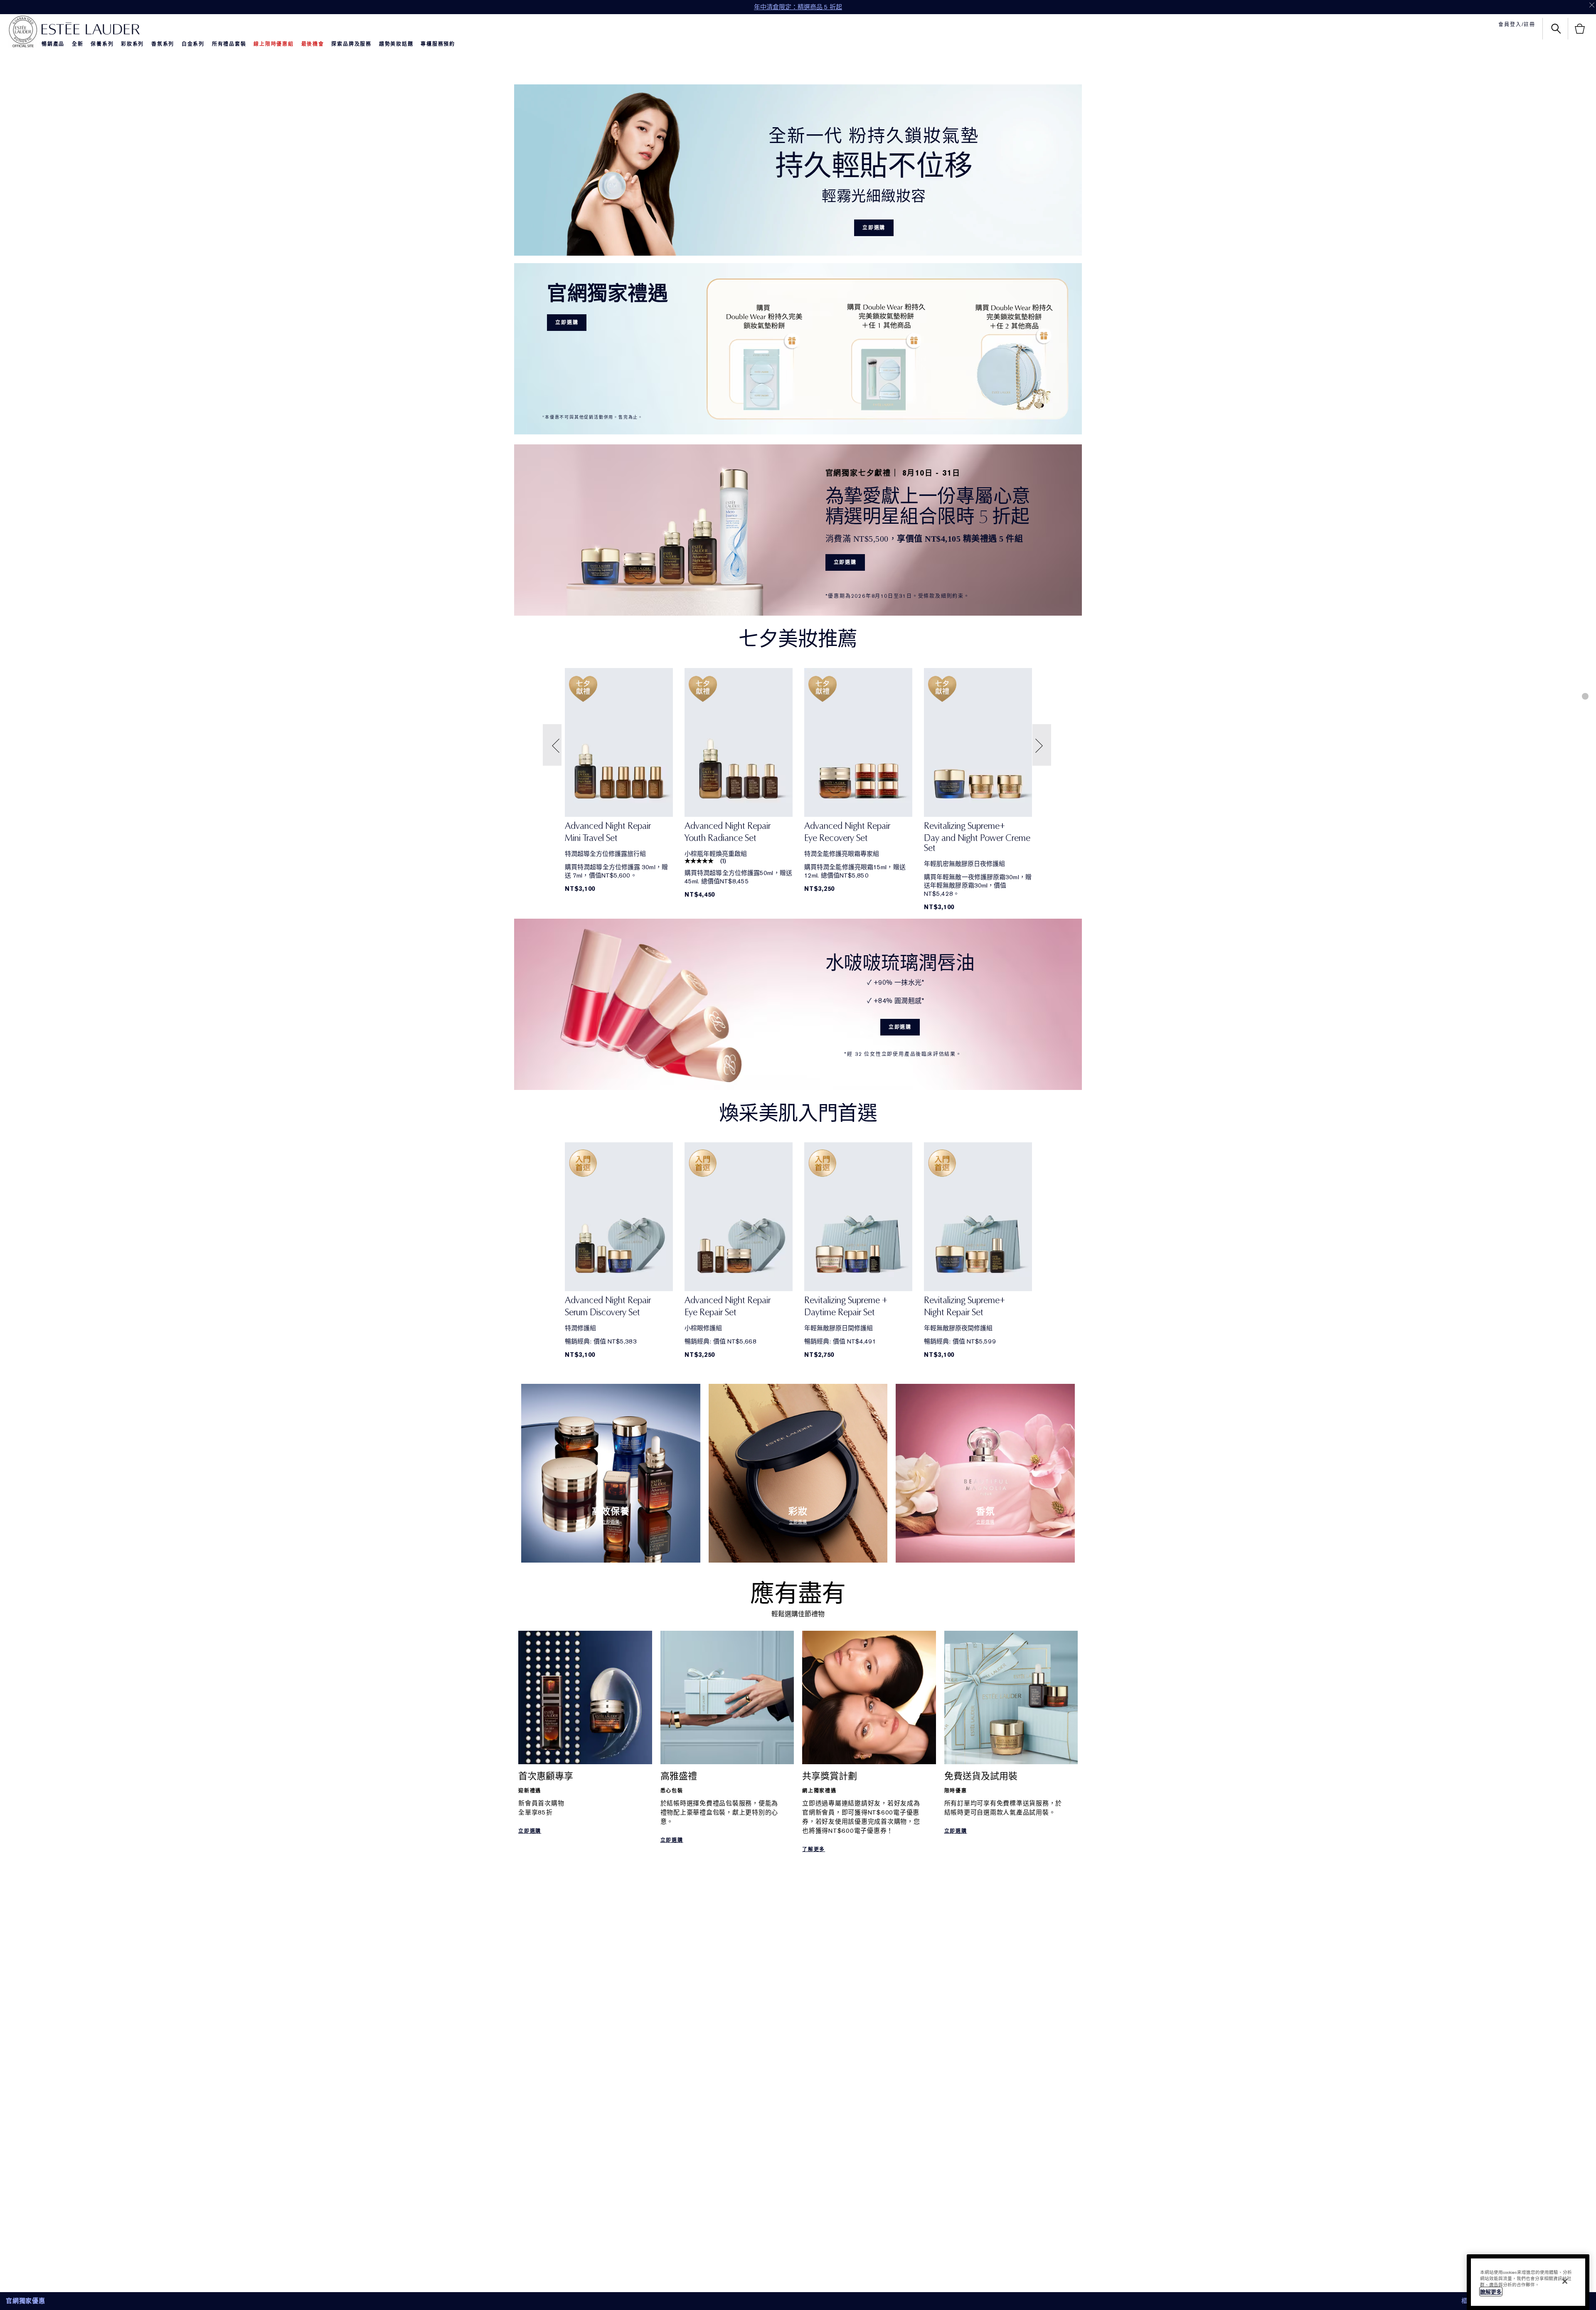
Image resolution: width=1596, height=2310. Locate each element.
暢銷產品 (53, 44)
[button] (553, 745)
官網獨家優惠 (26, 2301)
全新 (78, 44)
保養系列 (102, 44)
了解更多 (814, 1849)
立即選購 (874, 228)
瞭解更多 (1491, 2292)
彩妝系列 (132, 44)
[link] (619, 835)
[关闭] (1565, 2281)
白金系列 (193, 44)
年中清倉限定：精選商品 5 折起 (798, 7)
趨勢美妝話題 (396, 44)
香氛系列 (163, 44)
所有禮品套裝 (229, 44)
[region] (1528, 2282)
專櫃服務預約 (438, 44)
